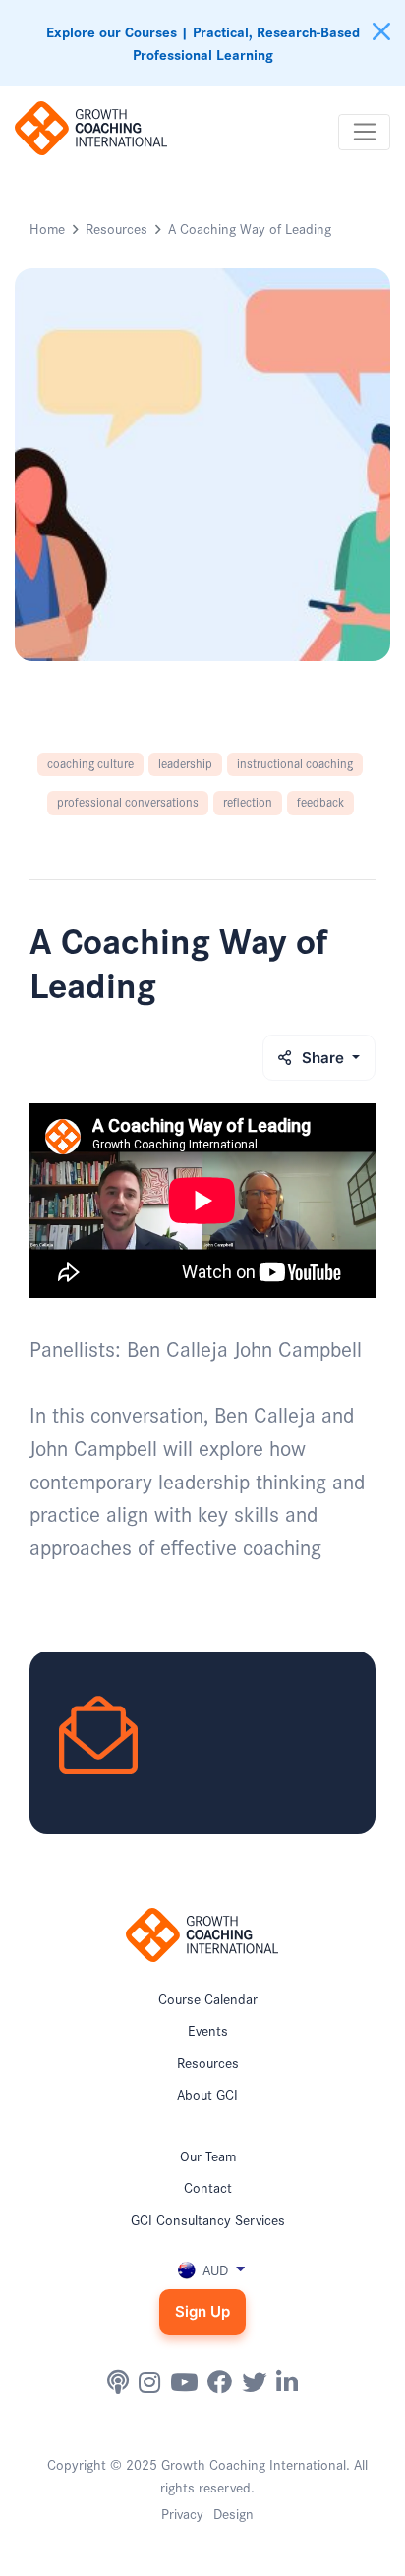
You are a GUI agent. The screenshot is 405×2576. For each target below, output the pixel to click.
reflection (248, 801)
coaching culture (90, 763)
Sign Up (202, 2311)
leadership (185, 763)
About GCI (207, 2094)
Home (47, 228)
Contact (208, 2187)
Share (325, 1058)
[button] (203, 2269)
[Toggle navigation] (364, 133)
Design (233, 2513)
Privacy (182, 2513)
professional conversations (128, 801)
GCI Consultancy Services (208, 2219)
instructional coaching (295, 763)
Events (208, 2030)
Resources (116, 228)
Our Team (208, 2156)
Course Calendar (208, 1998)
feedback (320, 801)
